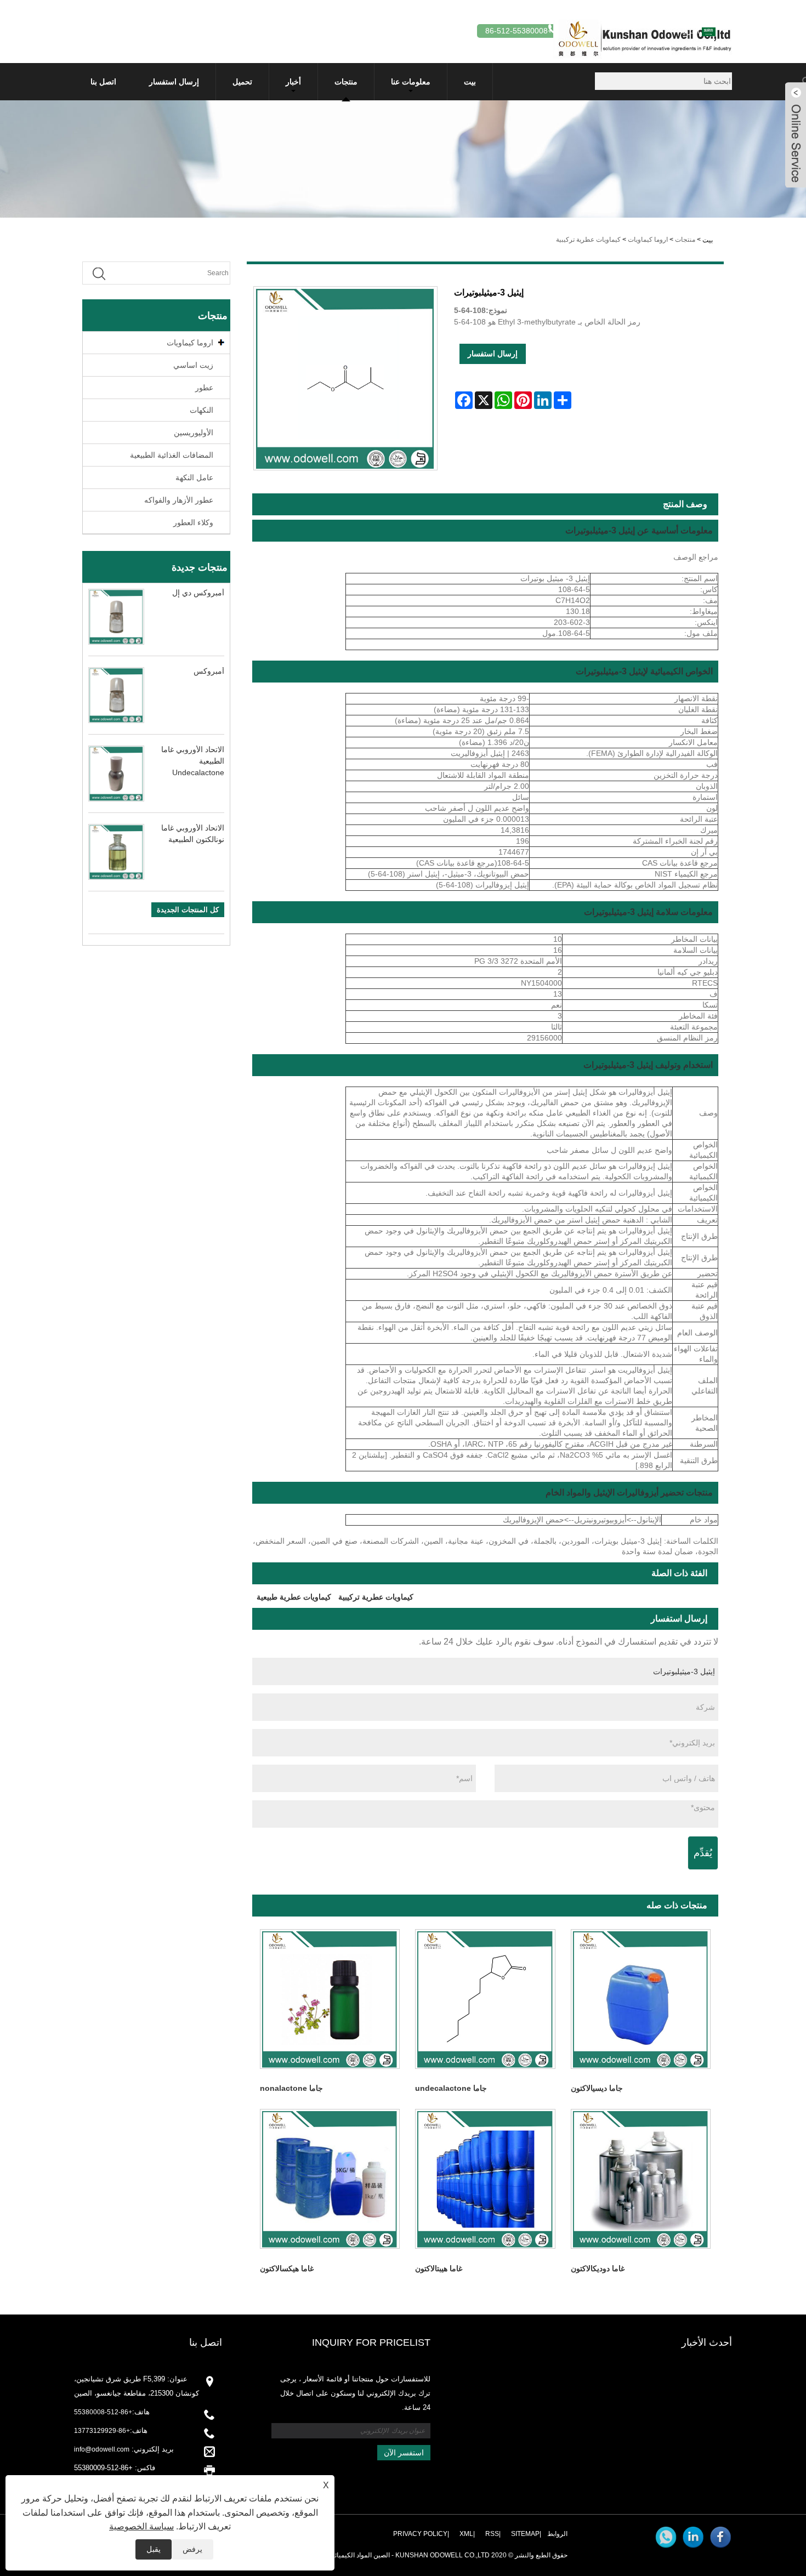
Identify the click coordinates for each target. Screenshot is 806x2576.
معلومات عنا (411, 82)
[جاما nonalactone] (330, 1999)
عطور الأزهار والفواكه (179, 500)
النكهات (201, 410)
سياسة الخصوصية (141, 2526)
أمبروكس (209, 671)
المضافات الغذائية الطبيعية (172, 455)
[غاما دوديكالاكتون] (641, 2179)
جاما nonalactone (291, 2088)
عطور (204, 388)
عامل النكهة (194, 477)
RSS (492, 2534)
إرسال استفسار (174, 82)
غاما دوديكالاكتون (598, 2268)
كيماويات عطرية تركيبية (588, 240)
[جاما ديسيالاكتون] (641, 1999)
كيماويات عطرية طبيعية (294, 1597)
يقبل (154, 2549)
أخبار (293, 82)
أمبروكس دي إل (198, 593)
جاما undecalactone (451, 2088)
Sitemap (525, 2534)
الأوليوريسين (194, 433)
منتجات (346, 82)
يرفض (192, 2549)
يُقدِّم (703, 1853)
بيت (470, 82)
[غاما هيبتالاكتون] (485, 2179)
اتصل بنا (103, 82)
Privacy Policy (420, 2534)
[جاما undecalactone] (485, 1999)
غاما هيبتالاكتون (439, 2268)
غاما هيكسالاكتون (287, 2268)
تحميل (242, 82)
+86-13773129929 (102, 2431)
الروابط (557, 2534)
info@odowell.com (102, 2449)
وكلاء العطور (193, 522)
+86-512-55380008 (103, 2412)
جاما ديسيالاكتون (597, 2088)
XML (466, 2534)
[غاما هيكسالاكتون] (330, 2179)
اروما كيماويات (648, 240)
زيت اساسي (193, 365)
